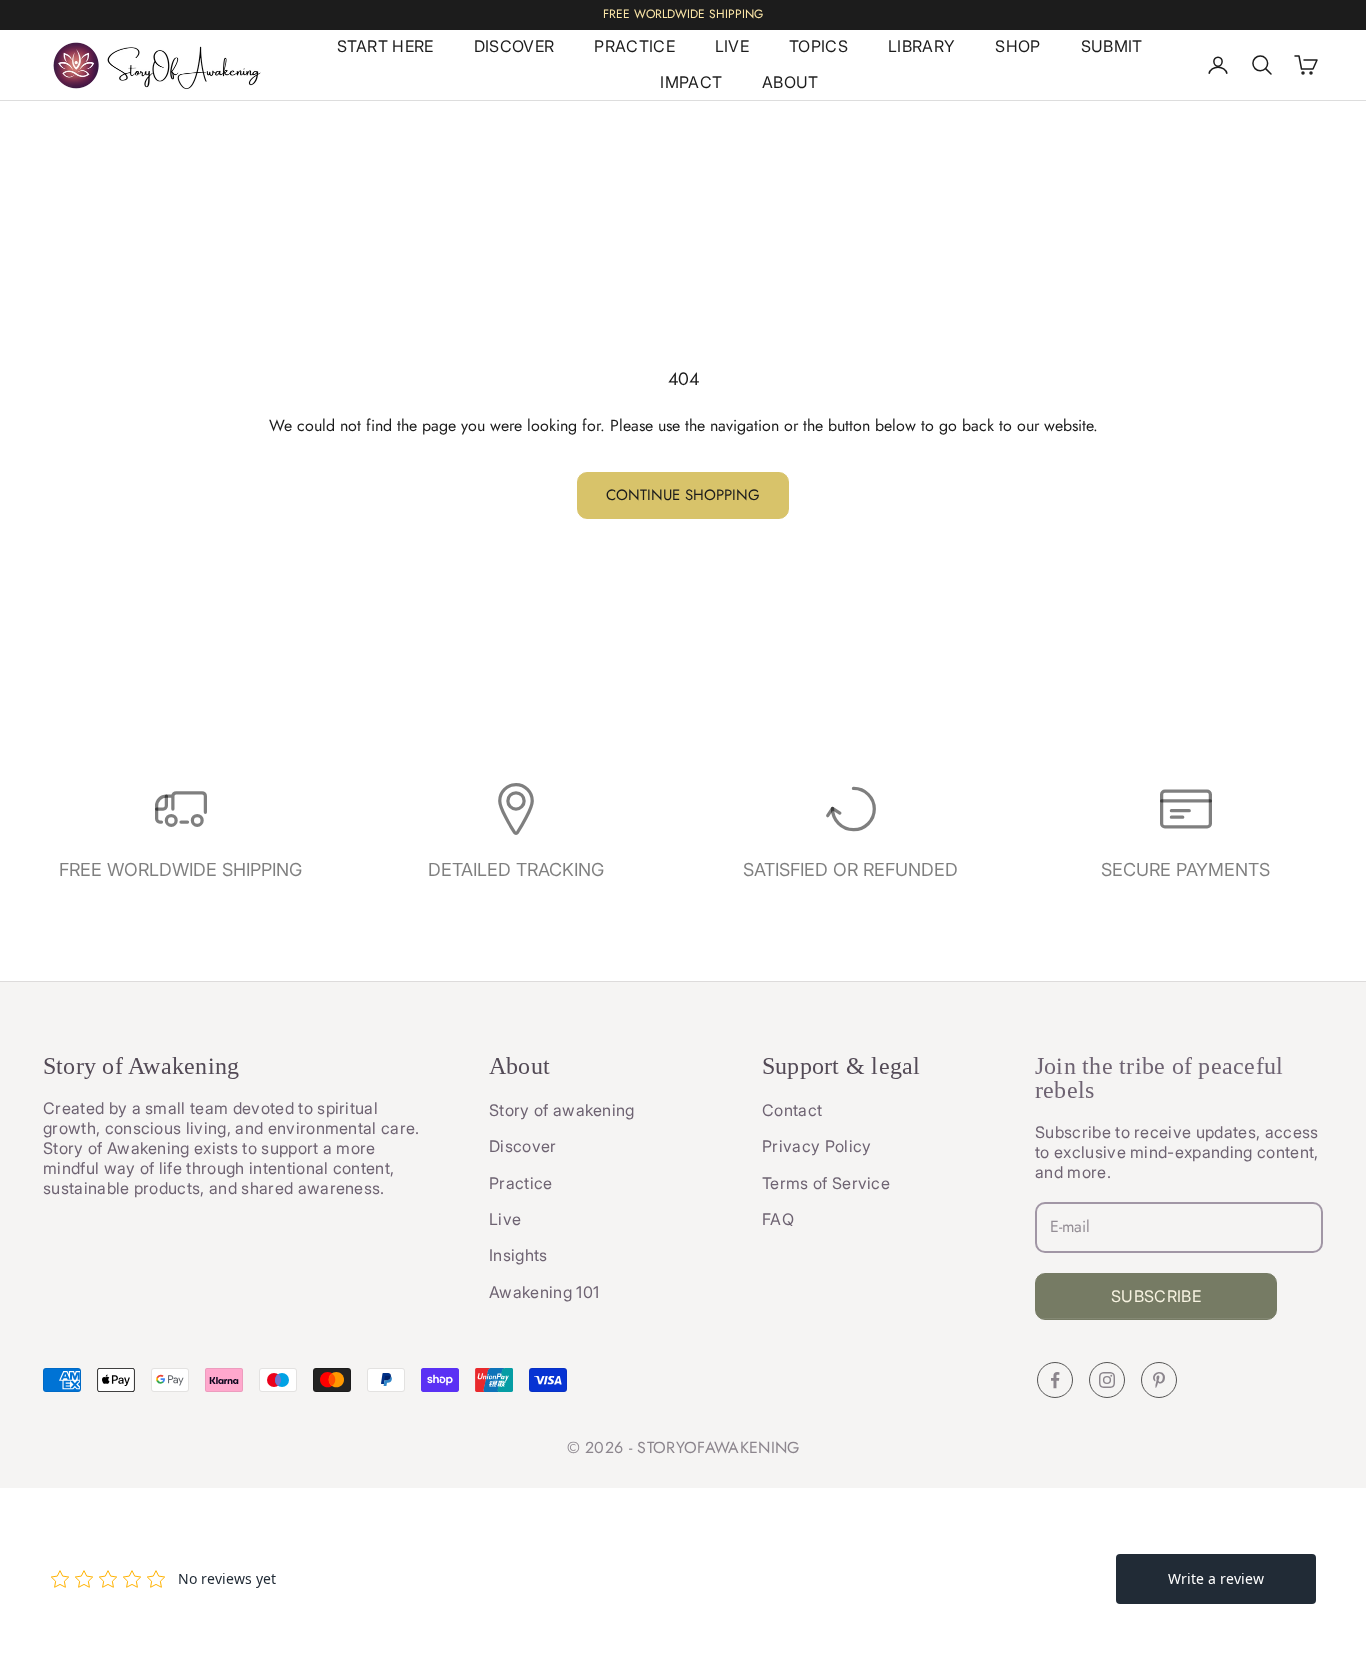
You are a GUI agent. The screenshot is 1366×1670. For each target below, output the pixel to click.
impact (691, 82)
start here (385, 46)
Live (505, 1219)
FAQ (778, 1219)
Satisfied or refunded (850, 869)
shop (1017, 46)
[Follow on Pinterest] (1159, 1380)
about (790, 82)
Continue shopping (683, 495)
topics (818, 46)
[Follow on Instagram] (1107, 1380)
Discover (523, 1146)
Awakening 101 (544, 1292)
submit (1112, 46)
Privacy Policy (816, 1146)
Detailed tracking (516, 869)
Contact (792, 1110)
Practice (521, 1183)
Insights (518, 1255)
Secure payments (1185, 869)
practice (634, 46)
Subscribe (1156, 1296)
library (921, 46)
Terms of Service (826, 1183)
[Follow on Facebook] (1055, 1380)
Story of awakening (562, 1110)
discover (514, 46)
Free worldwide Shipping (180, 869)
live (732, 46)
